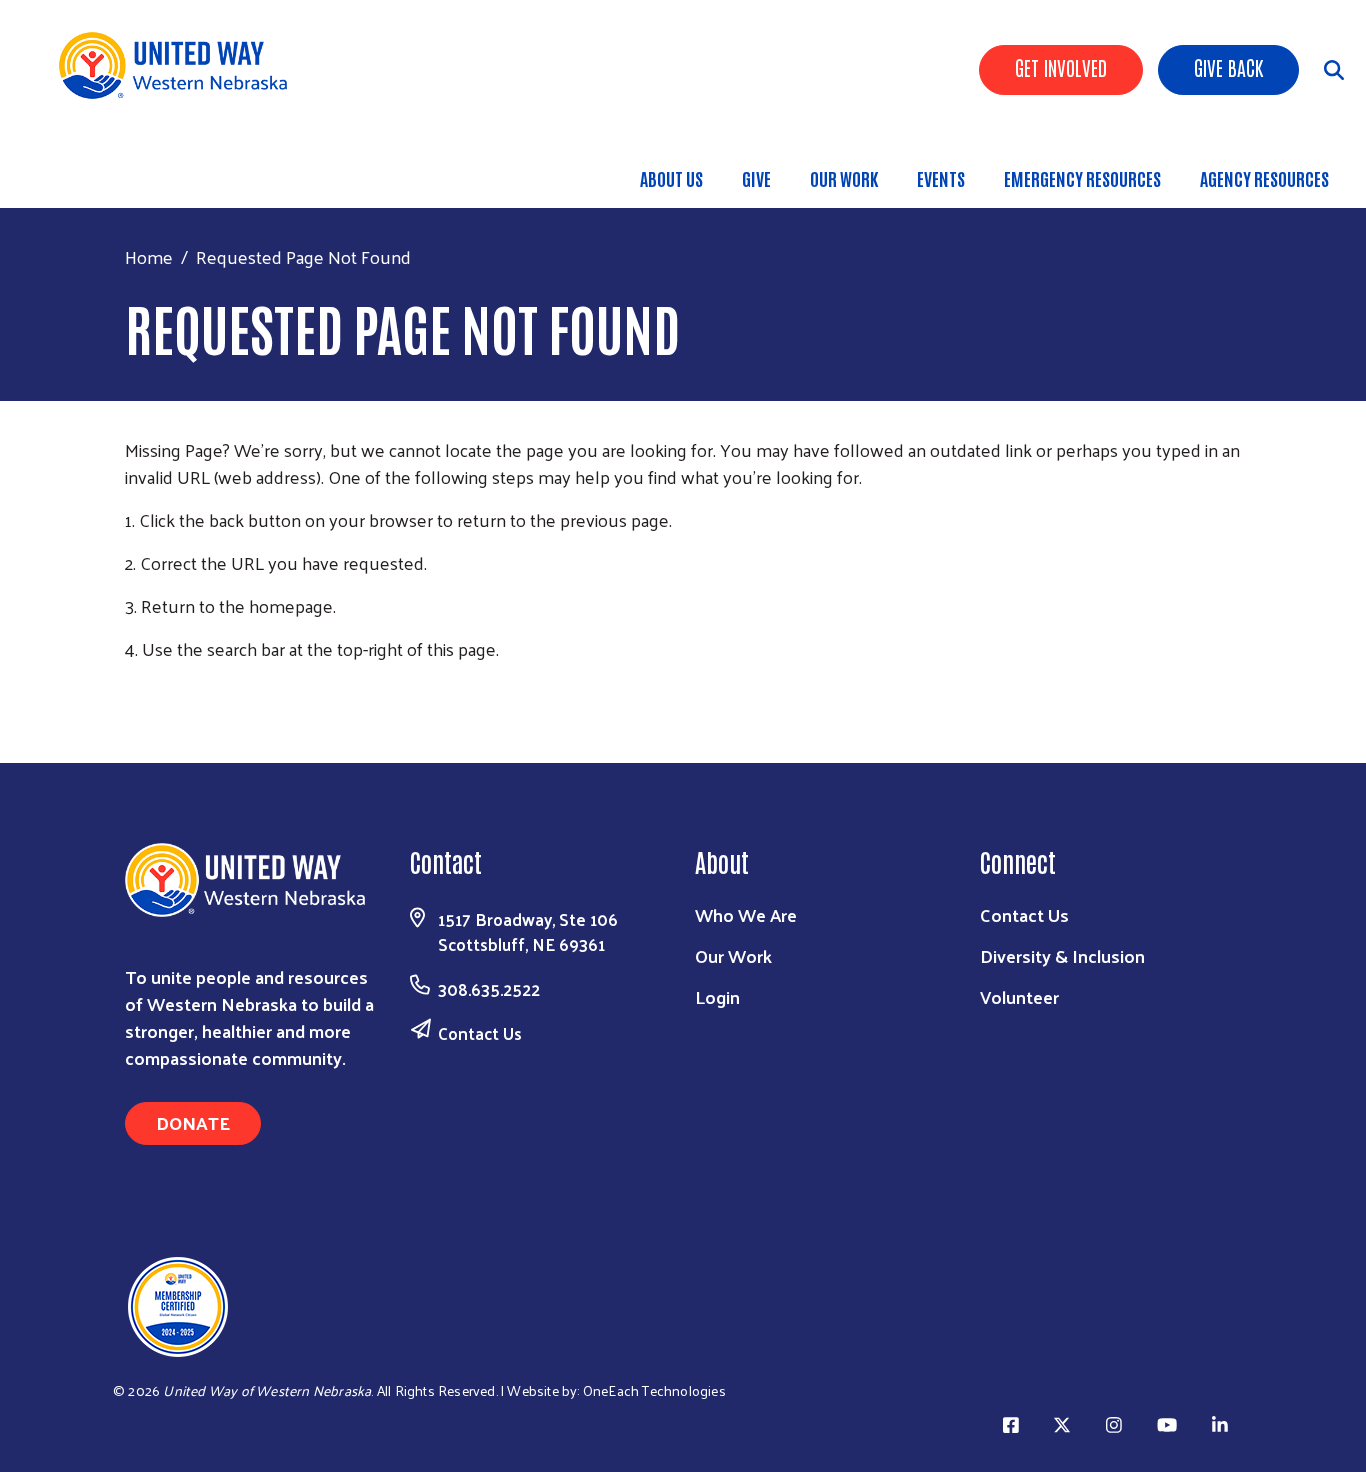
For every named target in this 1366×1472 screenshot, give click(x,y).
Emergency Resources (1082, 178)
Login (717, 996)
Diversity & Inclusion (1062, 955)
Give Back (1228, 67)
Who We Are (746, 914)
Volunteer (1019, 996)
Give (756, 178)
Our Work (844, 178)
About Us (671, 178)
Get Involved (1061, 67)
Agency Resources (1264, 178)
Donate (193, 1122)
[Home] (180, 65)
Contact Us (480, 1033)
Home (149, 256)
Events (941, 178)
